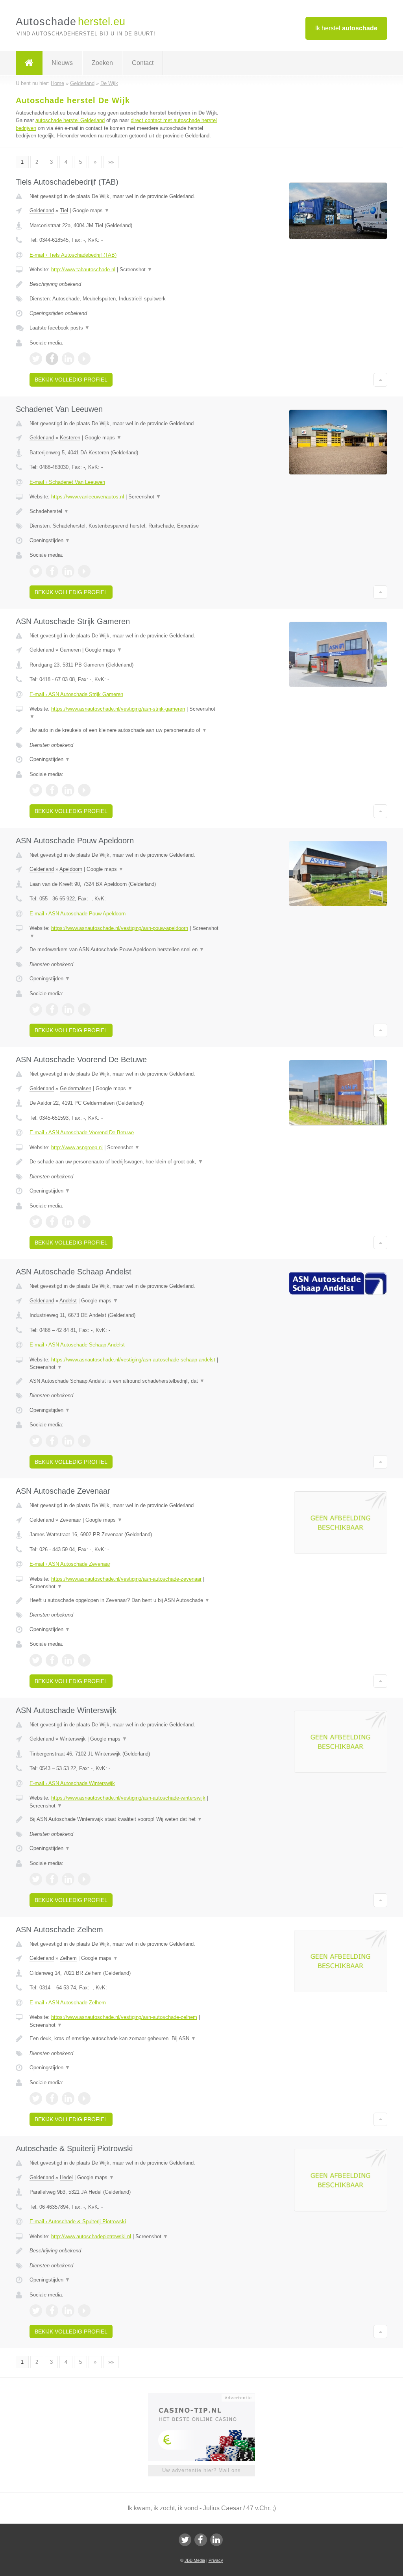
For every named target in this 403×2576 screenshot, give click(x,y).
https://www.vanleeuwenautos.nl (88, 497)
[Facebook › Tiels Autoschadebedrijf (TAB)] (52, 359)
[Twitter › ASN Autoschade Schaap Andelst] (36, 1441)
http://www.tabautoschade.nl (83, 269)
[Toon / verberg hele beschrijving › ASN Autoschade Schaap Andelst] (125, 1381)
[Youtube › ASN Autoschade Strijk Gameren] (84, 790)
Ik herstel (346, 28)
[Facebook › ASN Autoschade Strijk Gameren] (52, 790)
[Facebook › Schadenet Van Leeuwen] (52, 571)
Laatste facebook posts (60, 328)
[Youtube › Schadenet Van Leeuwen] (84, 571)
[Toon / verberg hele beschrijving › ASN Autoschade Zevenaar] (125, 1600)
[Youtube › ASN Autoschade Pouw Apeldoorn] (84, 1009)
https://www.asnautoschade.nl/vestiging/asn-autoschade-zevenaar (126, 1579)
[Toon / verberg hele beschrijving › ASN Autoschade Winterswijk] (125, 1819)
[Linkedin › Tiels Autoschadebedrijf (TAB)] (68, 359)
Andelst (68, 1301)
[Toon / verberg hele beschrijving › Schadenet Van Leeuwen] (125, 511)
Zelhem (68, 1958)
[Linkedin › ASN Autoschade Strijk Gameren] (68, 790)
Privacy (216, 2560)
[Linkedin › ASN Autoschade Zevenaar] (68, 1660)
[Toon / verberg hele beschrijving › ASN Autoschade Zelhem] (125, 2039)
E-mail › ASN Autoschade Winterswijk (72, 1783)
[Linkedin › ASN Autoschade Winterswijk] (68, 1879)
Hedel (66, 2177)
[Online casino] (207, 2397)
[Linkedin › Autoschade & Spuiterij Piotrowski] (68, 2311)
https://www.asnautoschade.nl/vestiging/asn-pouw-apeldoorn (120, 928)
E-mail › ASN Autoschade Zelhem (68, 2003)
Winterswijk (73, 1739)
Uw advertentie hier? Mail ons (201, 2470)
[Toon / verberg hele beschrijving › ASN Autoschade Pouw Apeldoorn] (125, 950)
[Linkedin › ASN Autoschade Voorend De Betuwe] (68, 1222)
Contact (143, 63)
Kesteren (70, 438)
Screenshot (136, 269)
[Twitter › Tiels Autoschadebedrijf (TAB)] (36, 359)
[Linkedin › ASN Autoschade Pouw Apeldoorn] (68, 1009)
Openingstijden (50, 540)
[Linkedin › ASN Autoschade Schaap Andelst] (68, 1441)
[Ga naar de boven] (380, 380)
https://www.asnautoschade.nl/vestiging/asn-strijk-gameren (118, 709)
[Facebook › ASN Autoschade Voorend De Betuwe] (52, 1222)
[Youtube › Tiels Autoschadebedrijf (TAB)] (84, 359)
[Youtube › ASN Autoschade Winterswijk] (84, 1879)
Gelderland (42, 210)
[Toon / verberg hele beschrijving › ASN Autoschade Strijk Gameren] (125, 730)
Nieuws (62, 63)
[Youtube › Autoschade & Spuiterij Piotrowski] (84, 2311)
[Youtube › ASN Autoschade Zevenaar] (84, 1660)
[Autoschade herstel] (29, 63)
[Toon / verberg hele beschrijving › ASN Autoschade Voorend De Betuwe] (125, 1162)
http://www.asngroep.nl (77, 1147)
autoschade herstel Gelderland (70, 120)
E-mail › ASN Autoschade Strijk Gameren (76, 694)
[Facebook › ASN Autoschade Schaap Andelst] (52, 1441)
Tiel (64, 210)
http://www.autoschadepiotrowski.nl (91, 2236)
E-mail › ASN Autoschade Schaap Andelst (77, 1345)
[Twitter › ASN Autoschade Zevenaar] (36, 1660)
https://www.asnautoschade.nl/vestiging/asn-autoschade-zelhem (124, 2017)
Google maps (91, 210)
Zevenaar (70, 1520)
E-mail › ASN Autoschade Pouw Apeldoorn (78, 914)
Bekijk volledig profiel (71, 380)
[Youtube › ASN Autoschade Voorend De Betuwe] (84, 1222)
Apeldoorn (71, 869)
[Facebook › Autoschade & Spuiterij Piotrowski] (52, 2311)
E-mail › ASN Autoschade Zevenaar (70, 1564)
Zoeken (102, 63)
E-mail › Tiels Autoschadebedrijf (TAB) (73, 255)
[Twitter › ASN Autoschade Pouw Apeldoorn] (36, 1009)
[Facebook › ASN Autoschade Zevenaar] (52, 1660)
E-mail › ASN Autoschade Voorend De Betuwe (82, 1132)
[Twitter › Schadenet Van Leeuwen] (36, 571)
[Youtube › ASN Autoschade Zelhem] (84, 2098)
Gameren (70, 650)
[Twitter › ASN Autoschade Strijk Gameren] (36, 790)
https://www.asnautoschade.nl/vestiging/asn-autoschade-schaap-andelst (133, 1360)
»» (111, 162)
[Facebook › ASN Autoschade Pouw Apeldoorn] (52, 1009)
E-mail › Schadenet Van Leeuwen (67, 482)
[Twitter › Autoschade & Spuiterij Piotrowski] (36, 2311)
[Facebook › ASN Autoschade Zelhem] (52, 2098)
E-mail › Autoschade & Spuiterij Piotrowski (78, 2221)
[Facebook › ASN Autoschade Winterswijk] (52, 1879)
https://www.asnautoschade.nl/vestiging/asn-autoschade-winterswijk (128, 1798)
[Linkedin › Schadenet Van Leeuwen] (68, 571)
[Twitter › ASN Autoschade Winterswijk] (36, 1879)
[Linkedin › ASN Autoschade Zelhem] (68, 2098)
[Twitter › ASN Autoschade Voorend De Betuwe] (36, 1222)
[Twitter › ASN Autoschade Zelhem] (36, 2098)
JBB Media (195, 2560)
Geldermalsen (76, 1088)
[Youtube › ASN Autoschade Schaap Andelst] (84, 1441)
